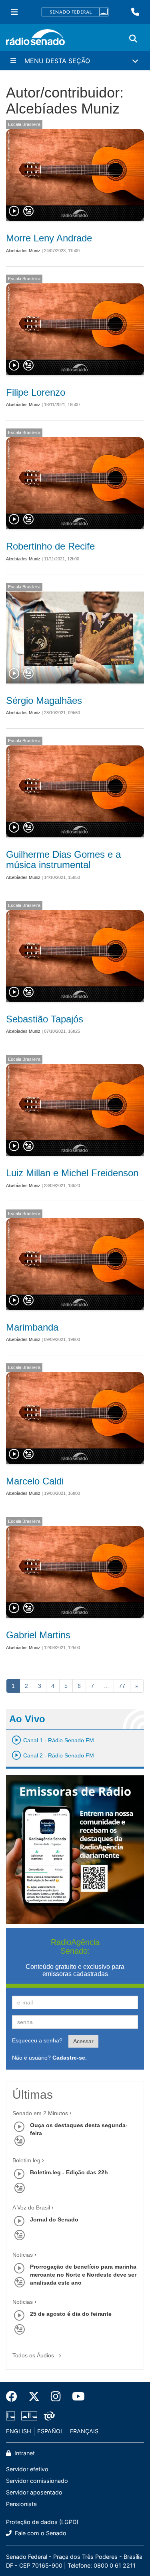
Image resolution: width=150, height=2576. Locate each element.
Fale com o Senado (40, 2533)
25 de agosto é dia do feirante (71, 2314)
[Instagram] (56, 2397)
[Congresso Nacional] (29, 2416)
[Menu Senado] (14, 12)
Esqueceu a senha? (37, 2040)
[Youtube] (76, 2397)
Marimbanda (32, 1327)
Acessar (83, 2041)
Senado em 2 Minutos (40, 2113)
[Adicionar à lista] (28, 211)
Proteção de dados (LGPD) (42, 2522)
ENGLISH (19, 2431)
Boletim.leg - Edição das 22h (69, 2172)
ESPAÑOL (50, 2431)
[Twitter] (34, 2397)
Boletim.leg (26, 2160)
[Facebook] (14, 2397)
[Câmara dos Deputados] (12, 2416)
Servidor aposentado (34, 2492)
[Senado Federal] (75, 12)
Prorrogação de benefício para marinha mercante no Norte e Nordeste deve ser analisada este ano (83, 2275)
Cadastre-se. (70, 2058)
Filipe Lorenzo (36, 392)
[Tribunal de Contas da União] (48, 2416)
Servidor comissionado (37, 2481)
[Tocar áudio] (14, 211)
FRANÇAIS (84, 2431)
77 (122, 1686)
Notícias (23, 2255)
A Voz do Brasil (31, 2207)
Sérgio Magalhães (44, 700)
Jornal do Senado (54, 2219)
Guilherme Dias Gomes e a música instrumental (63, 860)
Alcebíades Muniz (23, 251)
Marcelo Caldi (35, 1481)
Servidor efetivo (27, 2469)
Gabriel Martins (38, 1635)
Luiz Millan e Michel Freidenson (72, 1173)
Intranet (24, 2453)
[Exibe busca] (133, 39)
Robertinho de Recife (50, 546)
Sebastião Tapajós (45, 1019)
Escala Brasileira (24, 124)
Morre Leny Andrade (49, 238)
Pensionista (21, 2504)
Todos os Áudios (34, 2355)
